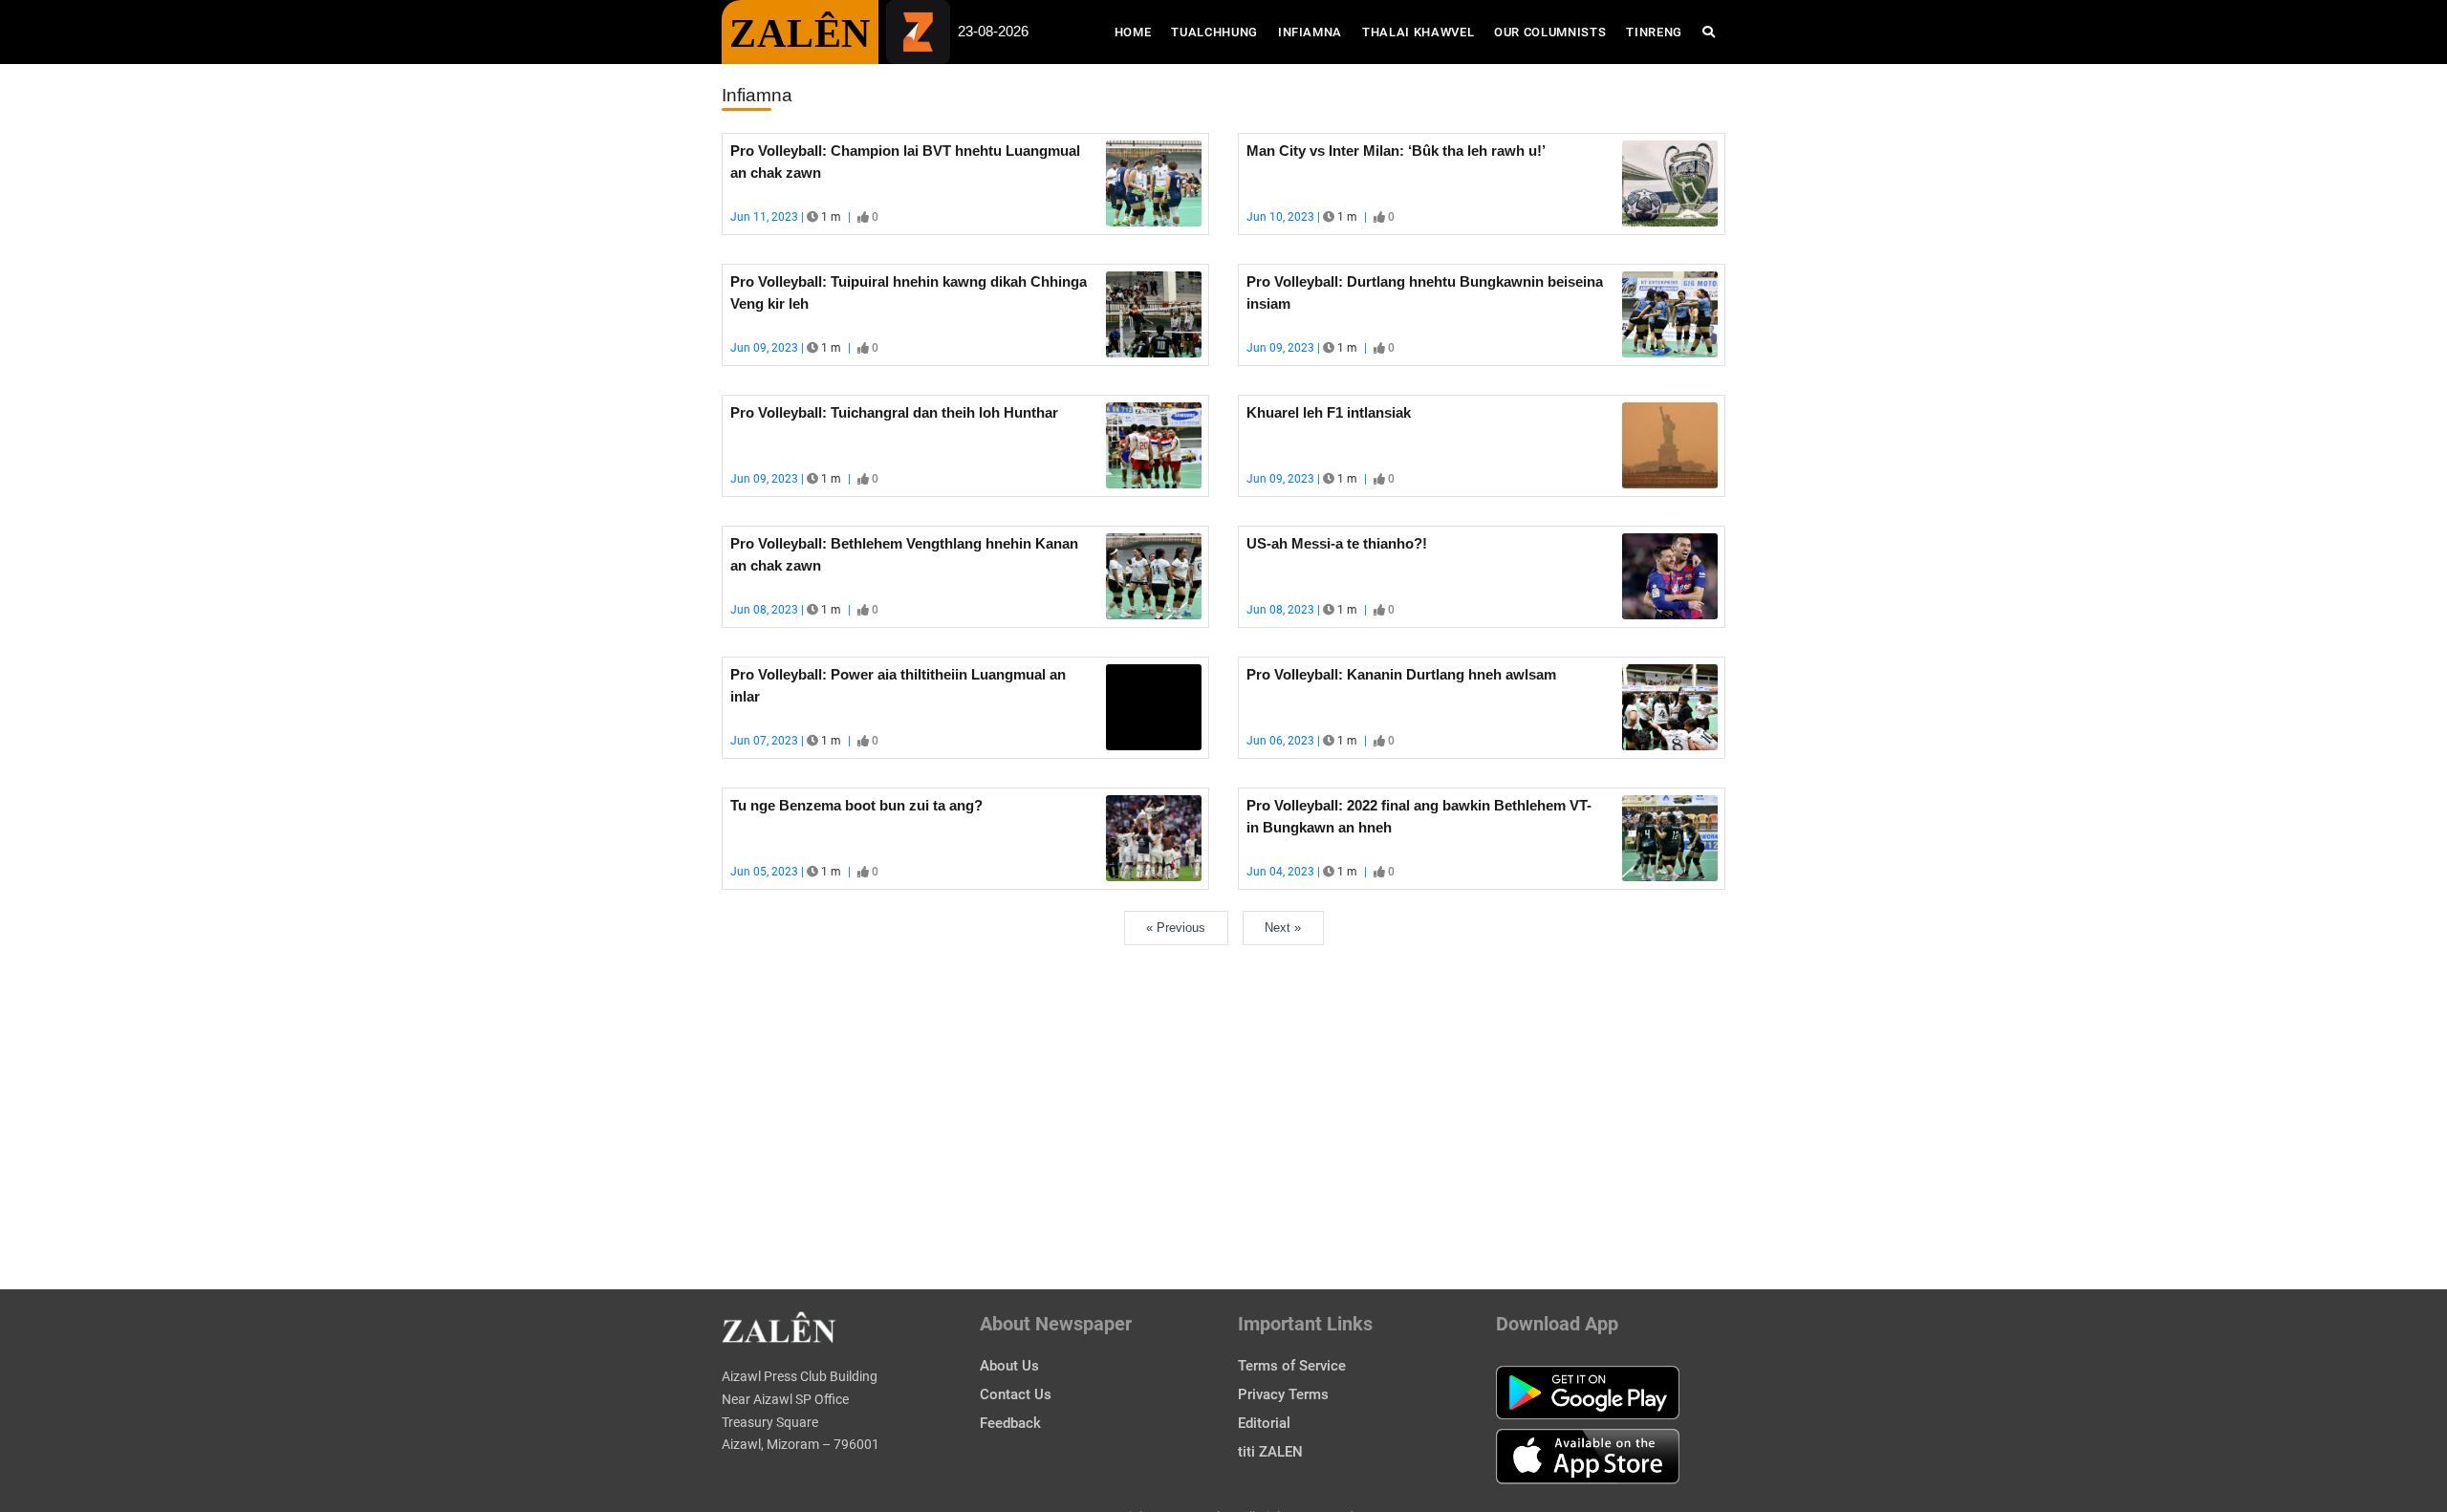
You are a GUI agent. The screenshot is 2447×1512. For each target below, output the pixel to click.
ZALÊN (800, 33)
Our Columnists (1550, 32)
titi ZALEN (1270, 1452)
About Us (1009, 1366)
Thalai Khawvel (1418, 32)
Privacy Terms (1283, 1394)
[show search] (1709, 32)
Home (1138, 32)
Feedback (1010, 1423)
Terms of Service (1292, 1366)
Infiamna (1310, 32)
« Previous (1176, 928)
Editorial (1264, 1423)
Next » (1283, 928)
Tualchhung (1214, 32)
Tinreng (1654, 32)
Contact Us (1016, 1394)
